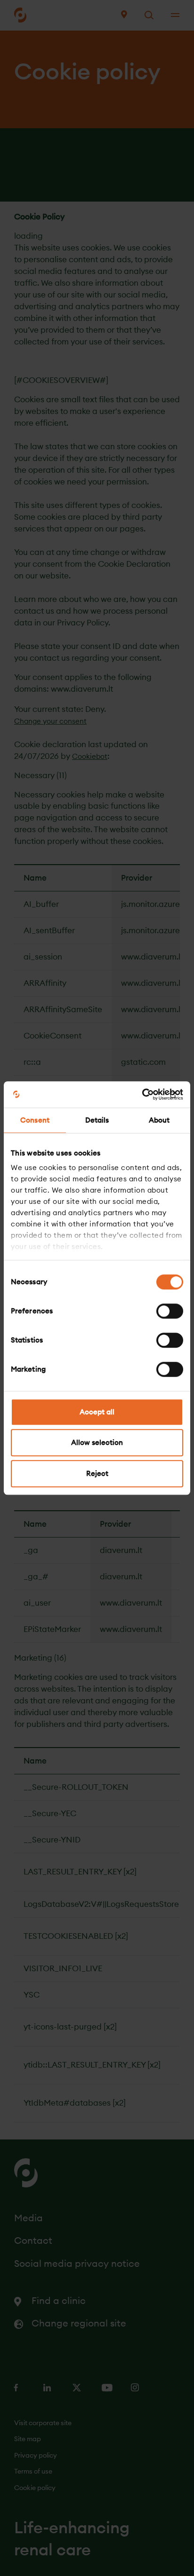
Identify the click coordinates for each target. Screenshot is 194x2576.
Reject (97, 1473)
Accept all (97, 1412)
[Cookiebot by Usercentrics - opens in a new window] (142, 1094)
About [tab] (159, 1120)
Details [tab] (97, 1120)
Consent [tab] (35, 1120)
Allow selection (97, 1442)
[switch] (170, 1311)
